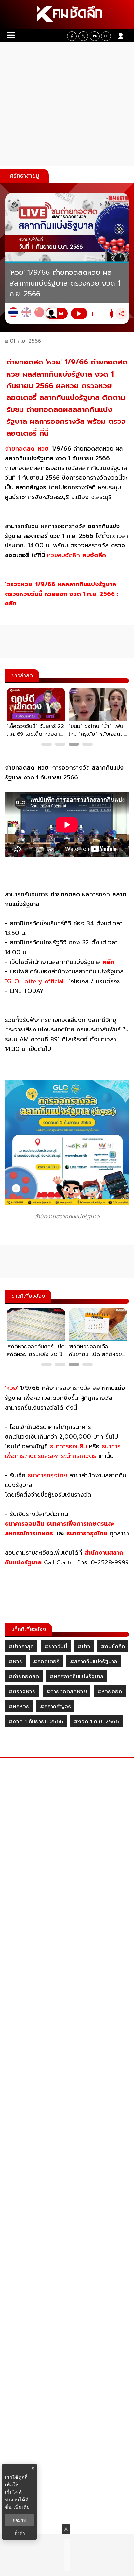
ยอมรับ (20, 2520)
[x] (83, 36)
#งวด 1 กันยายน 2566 (36, 1722)
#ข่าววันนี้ (56, 1647)
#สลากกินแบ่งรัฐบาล (94, 1662)
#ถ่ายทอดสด (24, 1677)
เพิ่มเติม (22, 2507)
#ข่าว (84, 1647)
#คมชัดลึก (113, 1647)
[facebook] (72, 36)
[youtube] (95, 36)
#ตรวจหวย (22, 1692)
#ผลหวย (19, 1707)
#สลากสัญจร (55, 1707)
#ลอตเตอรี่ (46, 1662)
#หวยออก (110, 1692)
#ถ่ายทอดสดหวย (67, 1692)
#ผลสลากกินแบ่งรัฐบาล (76, 1677)
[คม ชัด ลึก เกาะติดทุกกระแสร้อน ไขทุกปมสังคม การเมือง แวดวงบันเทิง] (67, 15)
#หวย (16, 1662)
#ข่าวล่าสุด (21, 1647)
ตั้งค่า (20, 2533)
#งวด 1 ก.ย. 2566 (96, 1722)
